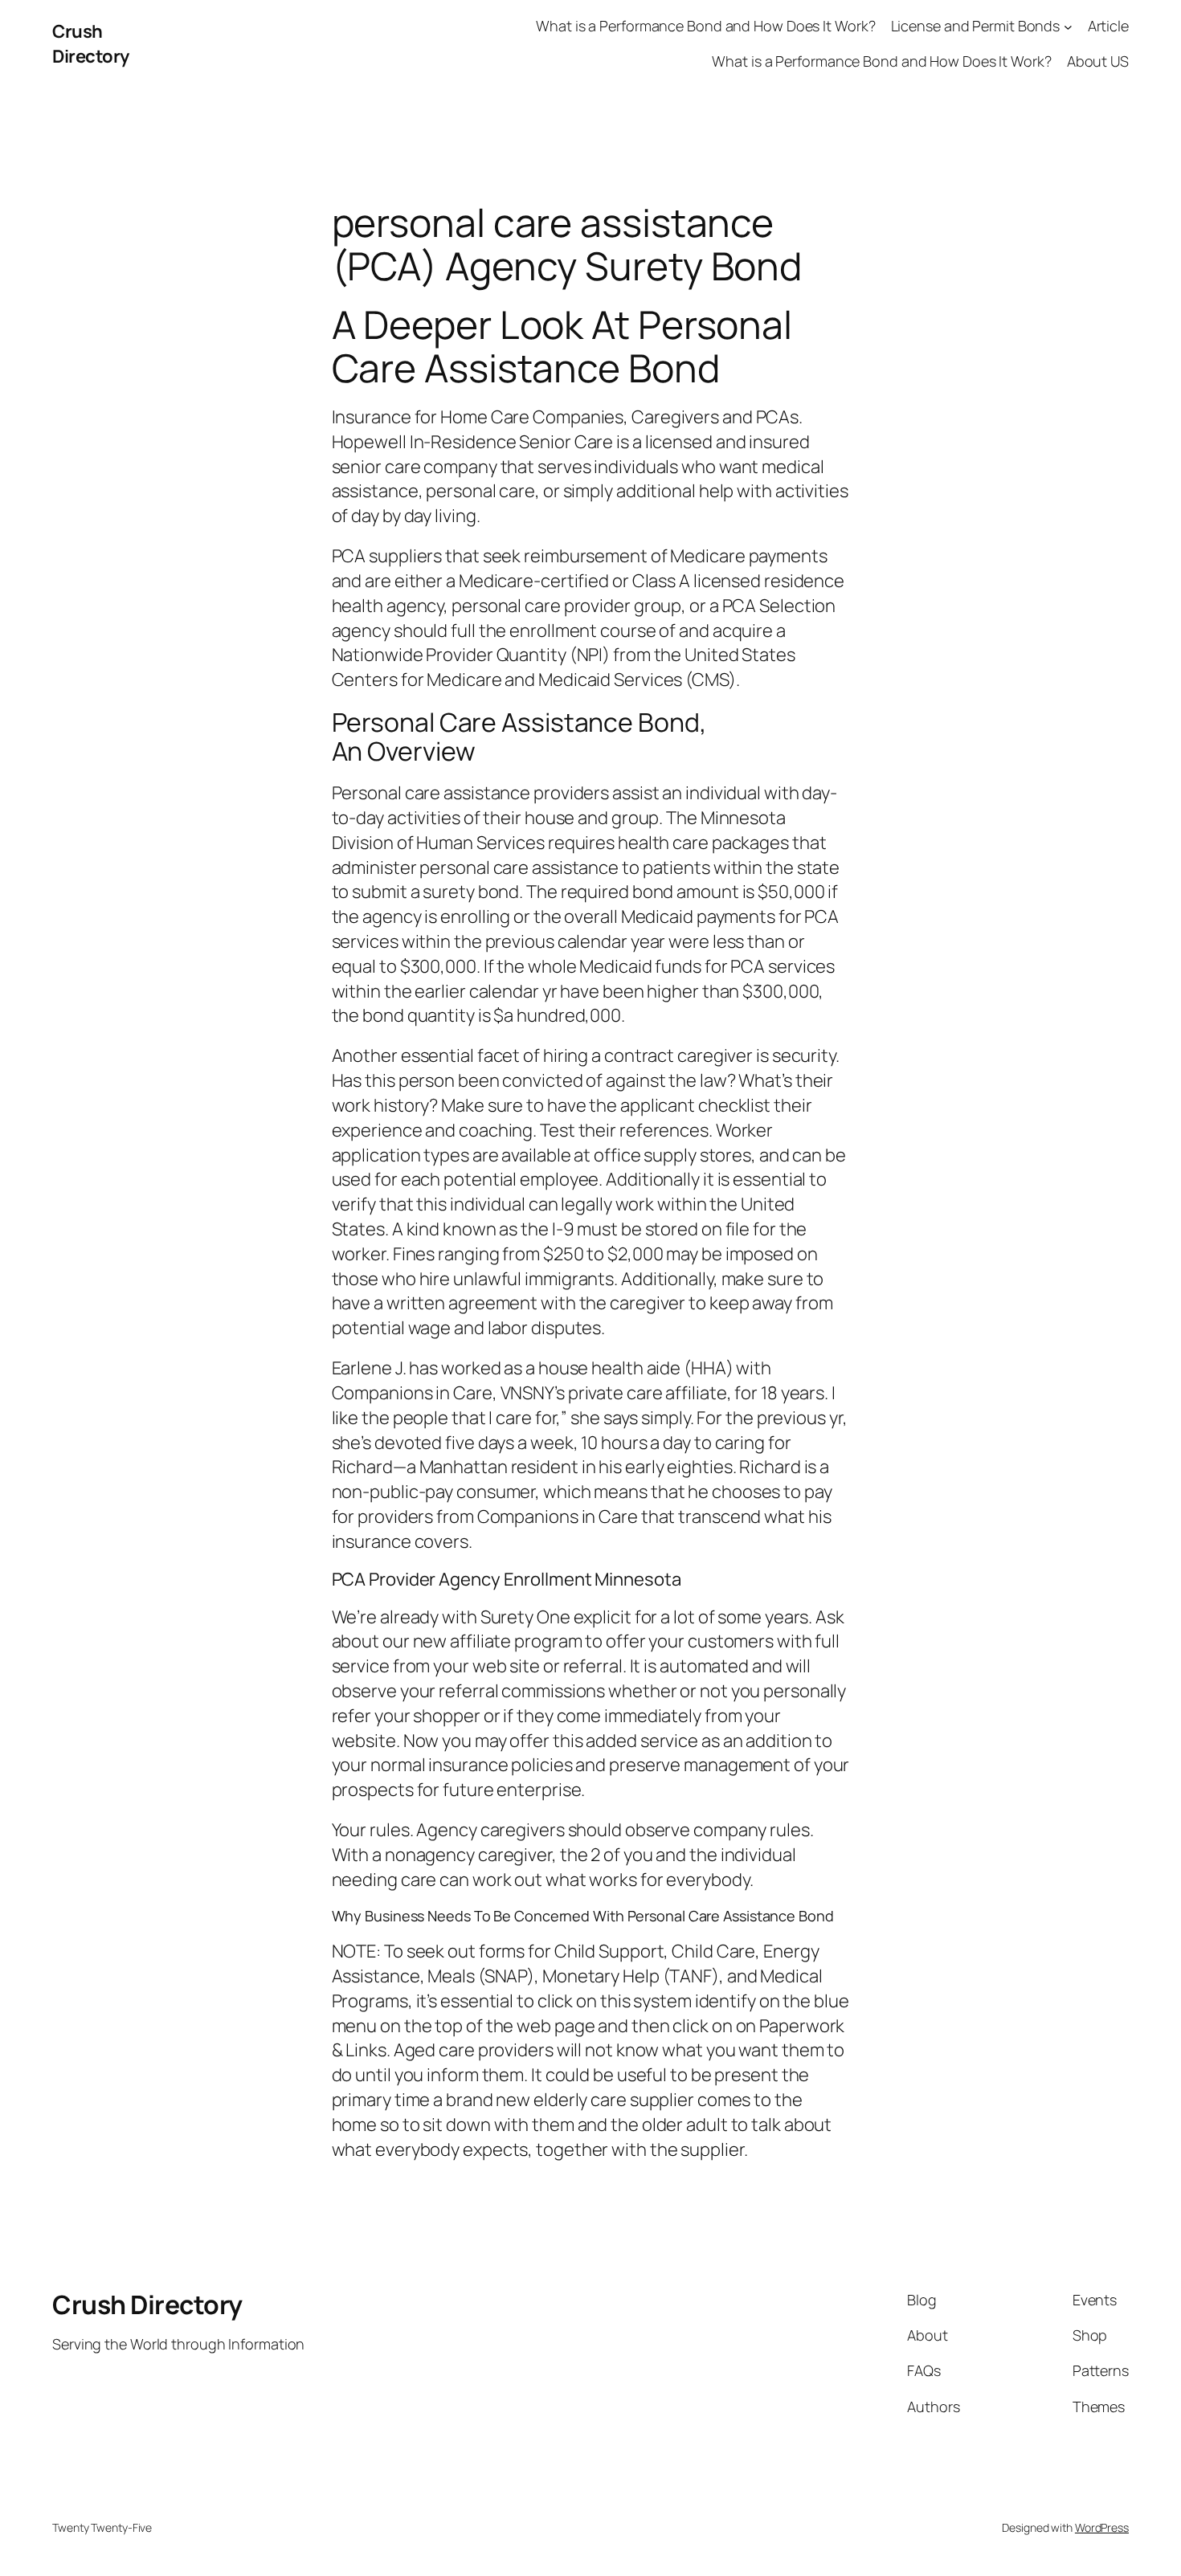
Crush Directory (91, 44)
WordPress (1102, 2527)
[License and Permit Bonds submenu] (1068, 26)
